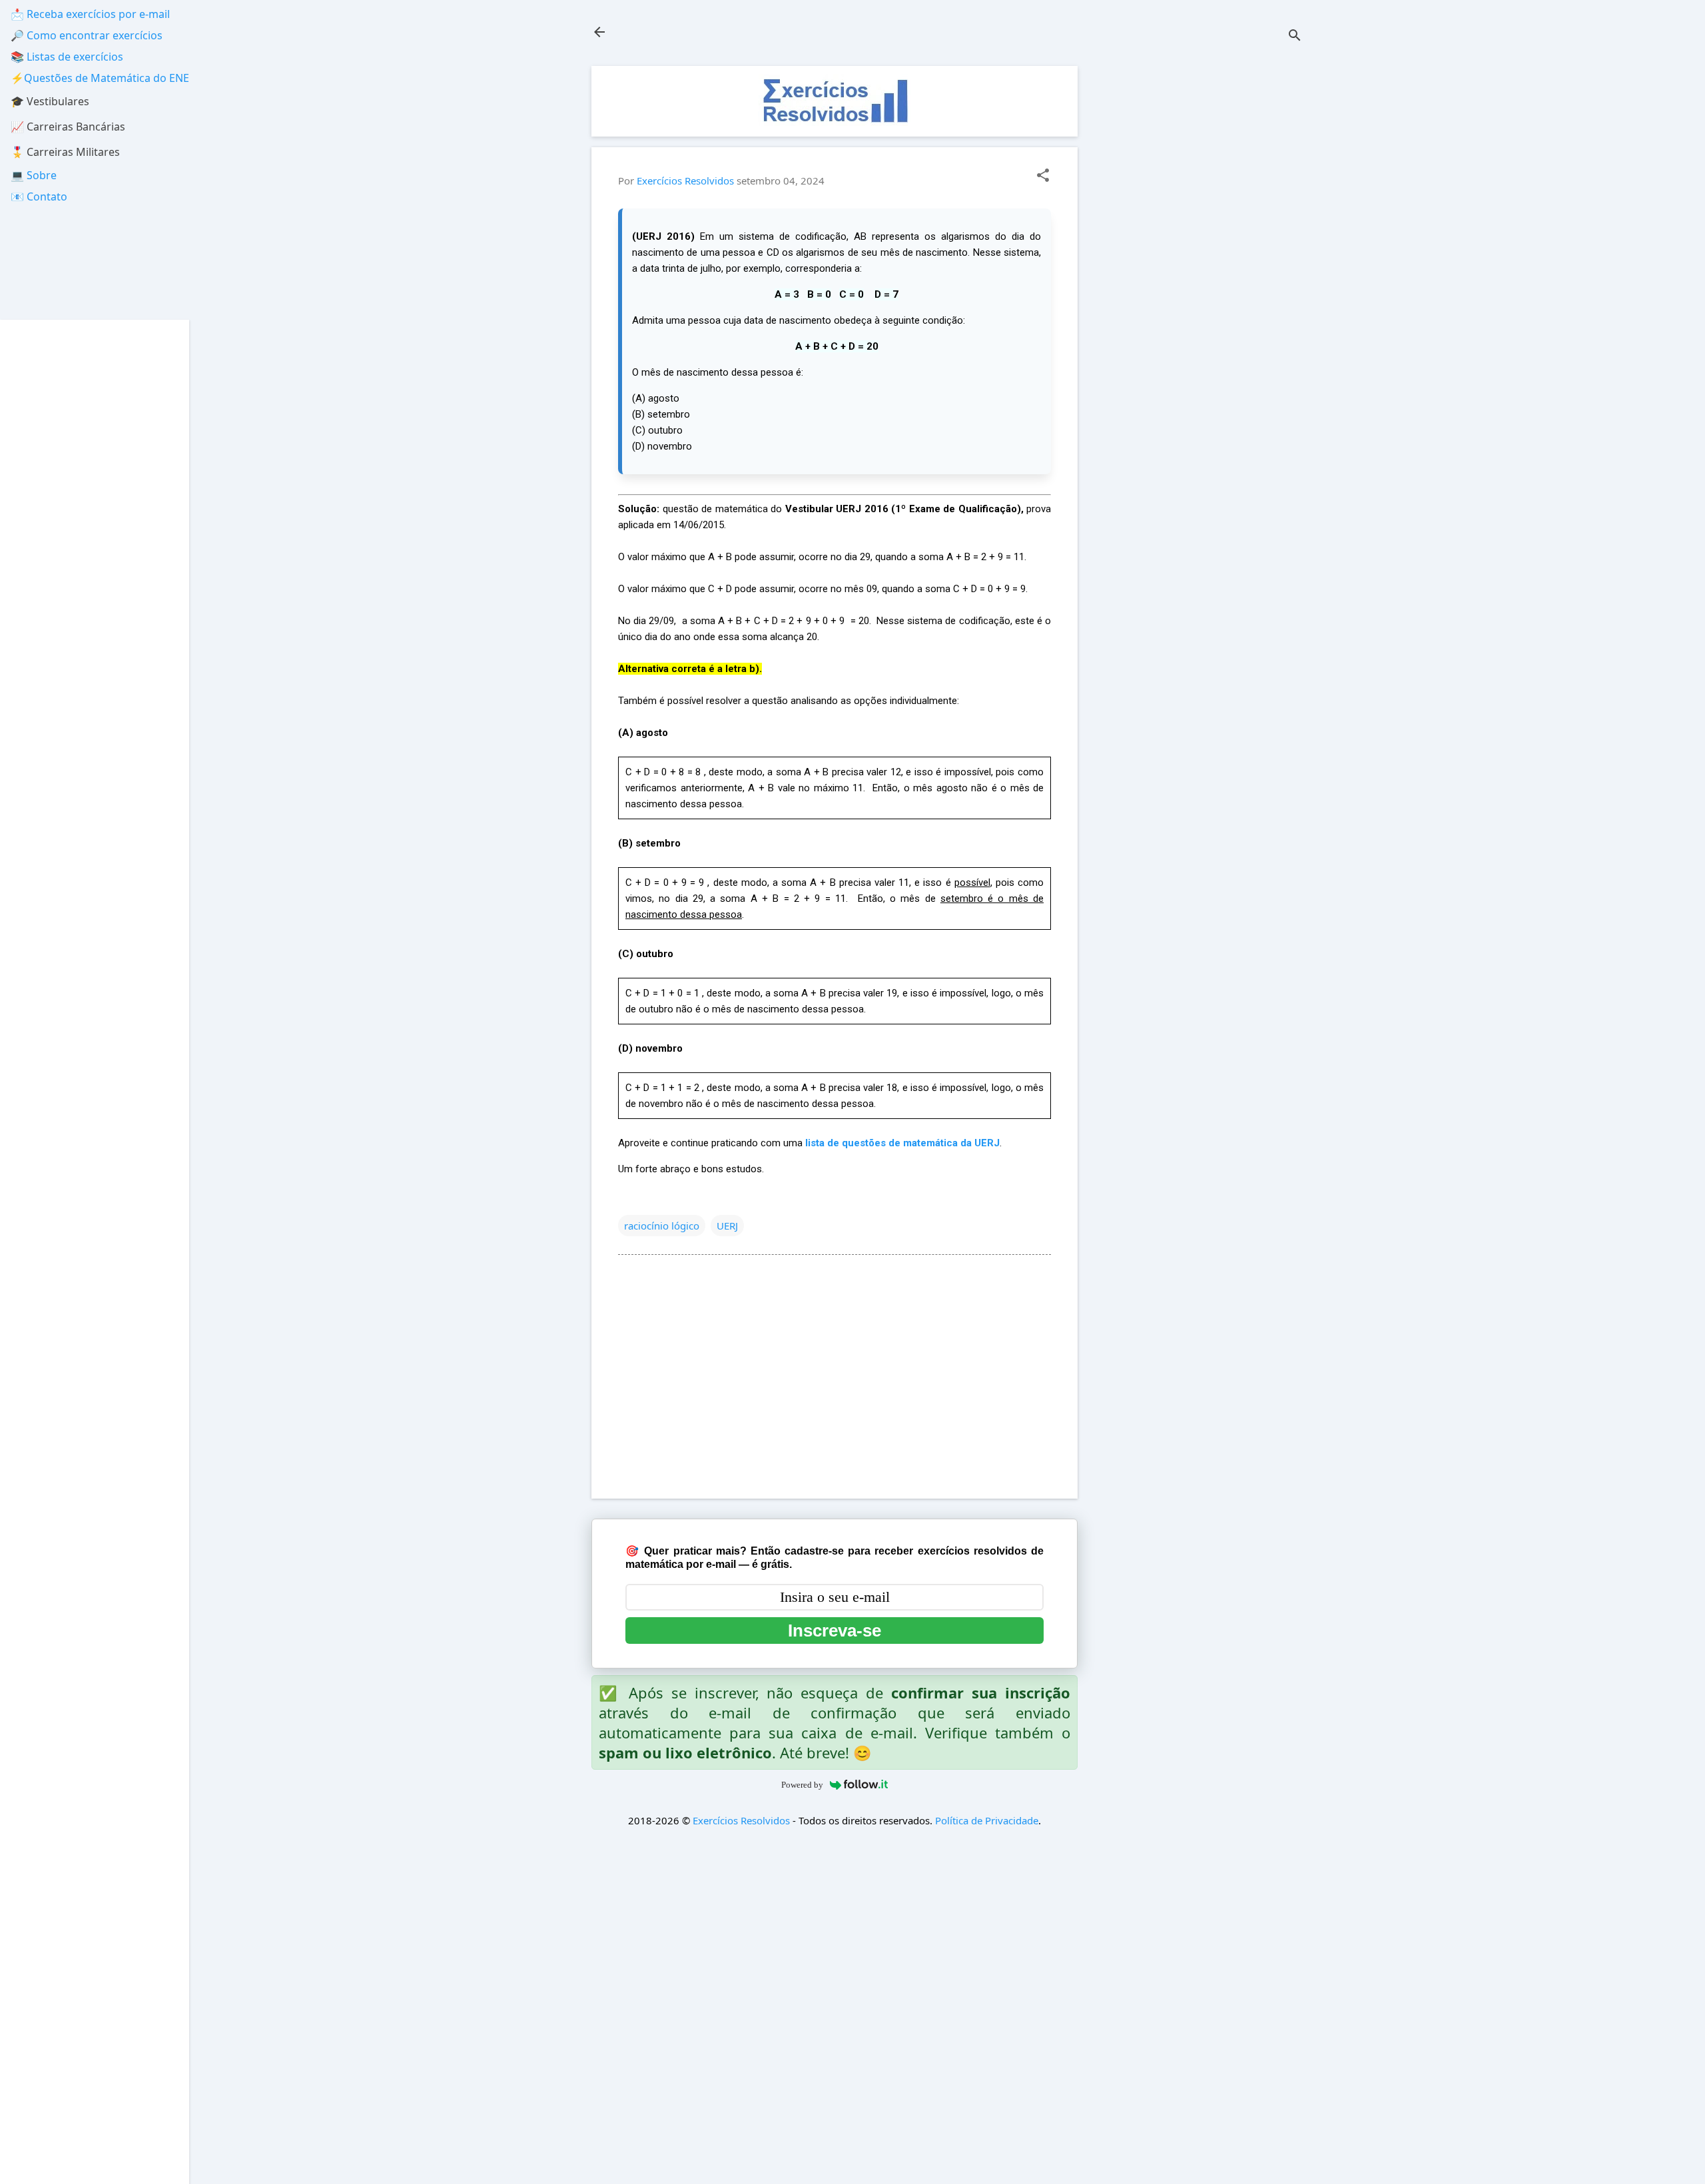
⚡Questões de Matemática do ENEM (105, 78)
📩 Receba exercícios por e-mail (90, 14)
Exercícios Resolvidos (741, 1820)
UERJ (727, 1226)
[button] (1043, 176)
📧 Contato (39, 196)
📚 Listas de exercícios (67, 57)
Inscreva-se (835, 1631)
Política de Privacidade (987, 1820)
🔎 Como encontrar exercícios (87, 35)
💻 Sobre (34, 175)
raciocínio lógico (662, 1226)
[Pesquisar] (1295, 36)
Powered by (802, 1785)
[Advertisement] (1203, 266)
